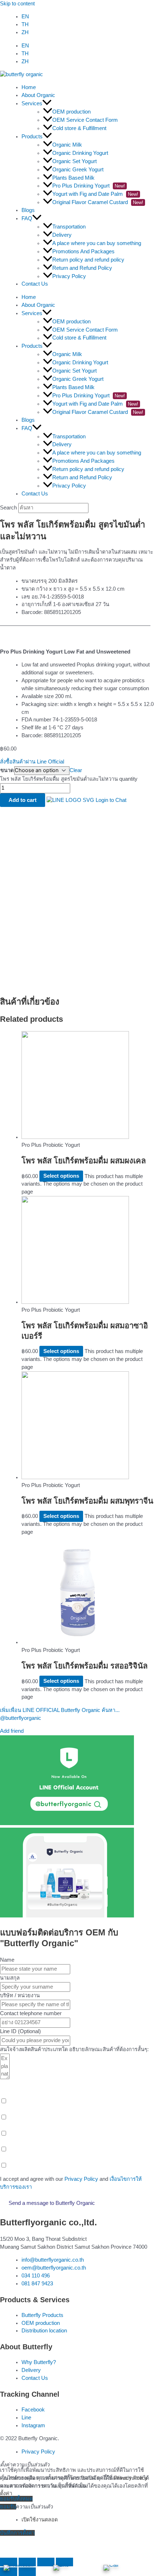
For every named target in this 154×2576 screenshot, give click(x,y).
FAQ (27, 218)
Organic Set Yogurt (74, 161)
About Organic (38, 95)
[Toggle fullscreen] (46, 2562)
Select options (61, 1176)
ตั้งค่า (6, 2493)
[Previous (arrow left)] (9, 2572)
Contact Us (35, 284)
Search (8, 508)
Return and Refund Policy (82, 268)
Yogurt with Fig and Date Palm (95, 194)
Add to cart (23, 800)
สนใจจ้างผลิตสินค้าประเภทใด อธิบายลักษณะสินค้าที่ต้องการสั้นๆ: (74, 2049)
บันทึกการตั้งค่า (17, 2533)
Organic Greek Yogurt (78, 170)
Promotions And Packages (83, 251)
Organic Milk (67, 145)
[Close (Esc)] (9, 2562)
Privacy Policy (69, 276)
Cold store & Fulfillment (79, 128)
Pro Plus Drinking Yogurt (89, 186)
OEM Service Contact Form (85, 120)
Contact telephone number (31, 2013)
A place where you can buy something (97, 243)
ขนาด (7, 770)
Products (32, 137)
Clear (76, 770)
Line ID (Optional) (20, 2031)
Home (29, 87)
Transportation (69, 227)
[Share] (27, 2562)
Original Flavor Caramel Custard (98, 202)
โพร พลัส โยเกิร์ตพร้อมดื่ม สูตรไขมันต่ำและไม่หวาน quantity (69, 779)
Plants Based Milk (73, 178)
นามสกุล (10, 1978)
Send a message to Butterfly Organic (52, 2203)
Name (7, 1960)
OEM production (71, 112)
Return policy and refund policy (88, 260)
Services (32, 103)
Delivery (62, 235)
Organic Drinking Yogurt (80, 153)
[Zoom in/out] (64, 2562)
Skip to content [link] (17, 4)
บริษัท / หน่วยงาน (20, 1995)
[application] (47, 103)
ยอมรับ (8, 2507)
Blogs (28, 210)
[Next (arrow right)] (27, 2572)
